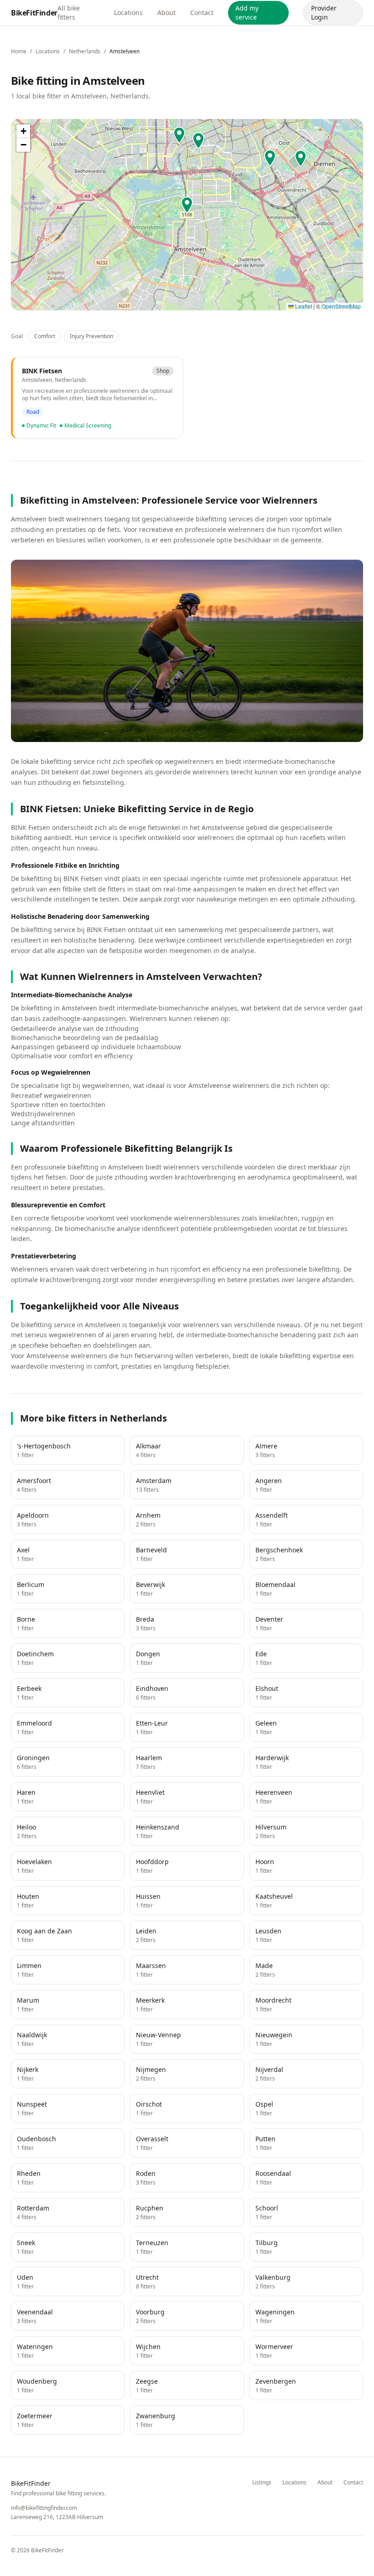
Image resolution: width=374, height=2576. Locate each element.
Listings (262, 2483)
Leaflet (303, 306)
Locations (128, 13)
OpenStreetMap (341, 306)
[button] (270, 159)
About (166, 13)
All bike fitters (69, 13)
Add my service (247, 13)
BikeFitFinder (34, 13)
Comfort (45, 336)
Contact (202, 13)
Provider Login (324, 13)
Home (19, 51)
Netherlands (85, 51)
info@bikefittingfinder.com (44, 2508)
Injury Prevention (91, 336)
